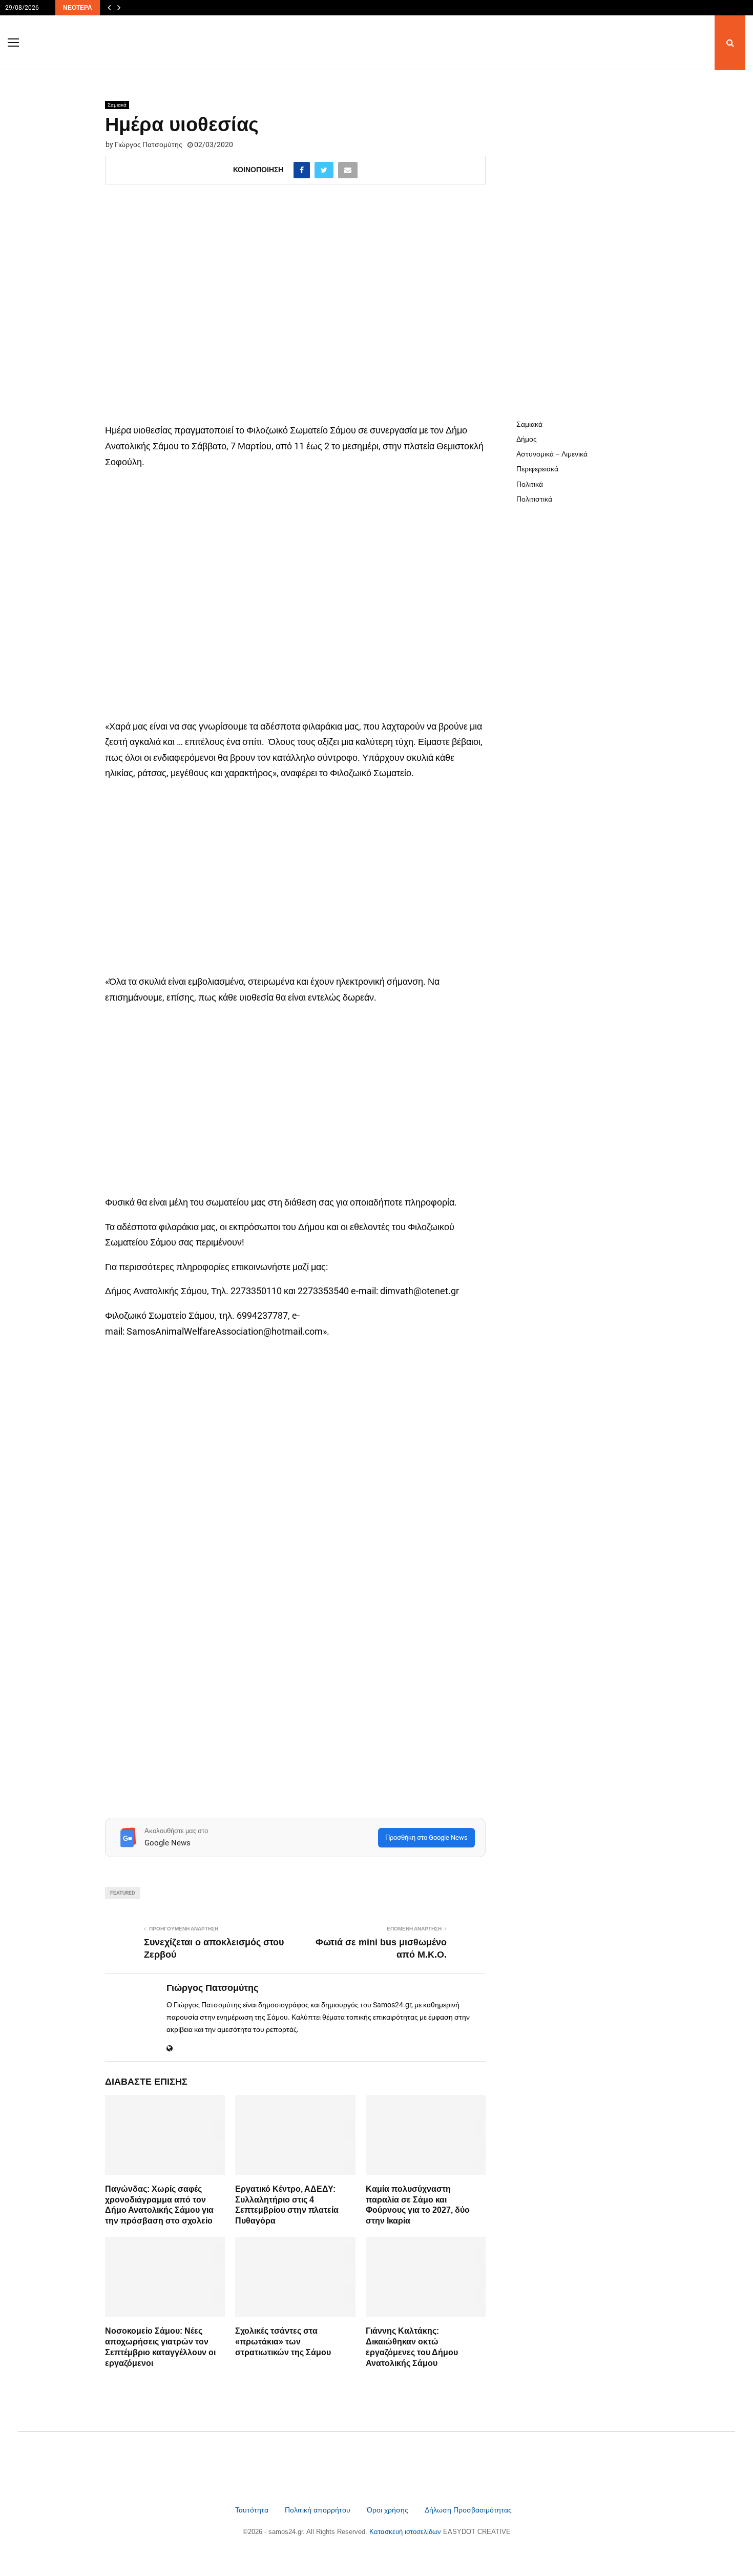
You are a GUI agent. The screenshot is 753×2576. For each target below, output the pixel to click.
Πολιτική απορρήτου (318, 2510)
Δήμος (527, 439)
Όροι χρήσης (389, 2510)
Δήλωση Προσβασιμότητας (468, 2510)
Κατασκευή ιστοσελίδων (406, 2532)
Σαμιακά (117, 105)
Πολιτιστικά (534, 499)
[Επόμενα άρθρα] (119, 8)
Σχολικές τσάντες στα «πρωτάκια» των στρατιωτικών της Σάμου (283, 2342)
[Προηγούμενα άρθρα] (109, 8)
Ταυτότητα (253, 2510)
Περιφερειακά (537, 469)
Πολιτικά (530, 484)
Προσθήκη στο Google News (426, 1837)
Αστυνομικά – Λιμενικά (552, 454)
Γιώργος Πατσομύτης (149, 144)
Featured (123, 1893)
